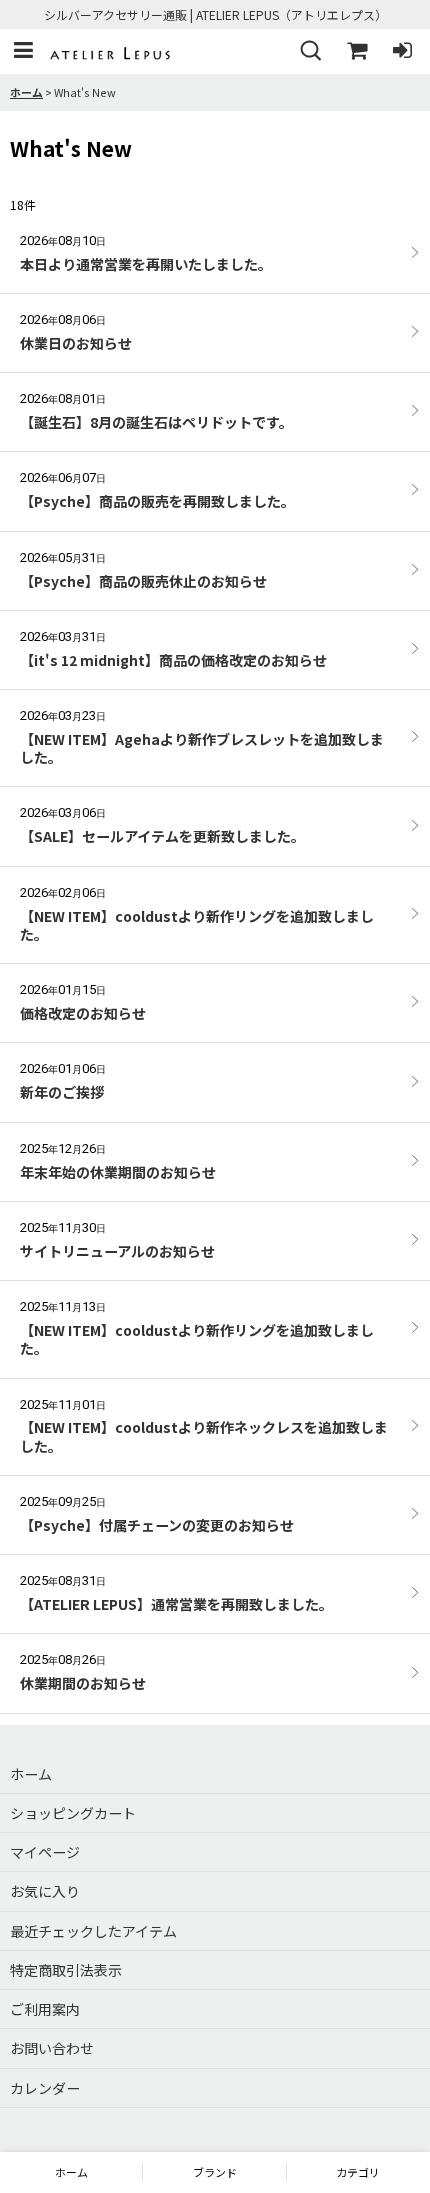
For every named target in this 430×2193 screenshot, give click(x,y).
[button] (23, 51)
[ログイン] (402, 51)
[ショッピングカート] (356, 51)
